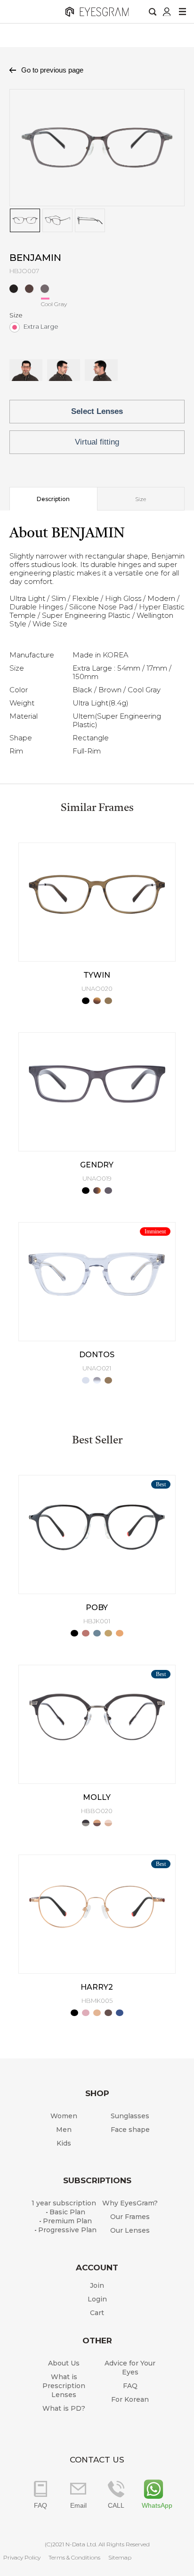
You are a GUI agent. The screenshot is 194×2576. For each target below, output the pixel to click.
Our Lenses (130, 2230)
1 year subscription (64, 2203)
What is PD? (64, 2408)
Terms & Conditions (74, 2557)
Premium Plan (67, 2221)
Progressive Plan (67, 2230)
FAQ (130, 2386)
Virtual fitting (97, 442)
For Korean (130, 2399)
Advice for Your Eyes (130, 2368)
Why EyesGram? (130, 2203)
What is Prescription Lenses (64, 2386)
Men (64, 2130)
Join (97, 2285)
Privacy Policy (22, 2557)
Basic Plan (67, 2212)
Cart (97, 2313)
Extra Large (41, 326)
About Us (64, 2363)
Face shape (130, 2130)
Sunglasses (130, 2116)
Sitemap (120, 2557)
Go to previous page (52, 70)
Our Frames (130, 2217)
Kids (64, 2143)
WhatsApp (154, 2505)
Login (97, 2299)
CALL (116, 2505)
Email (78, 2505)
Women (64, 2116)
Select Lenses (97, 411)
